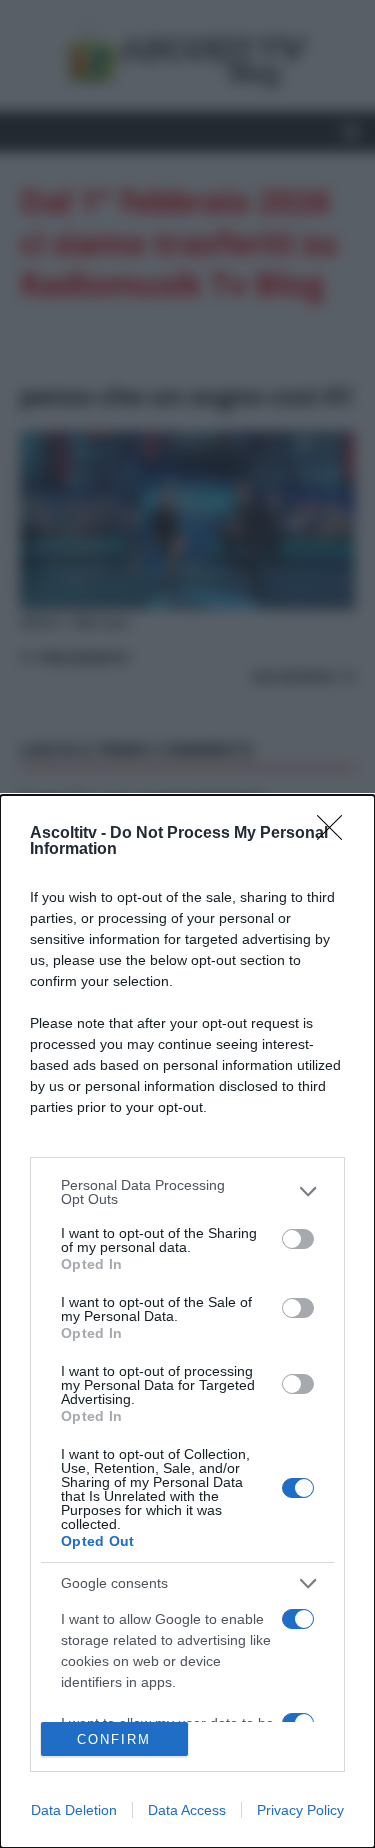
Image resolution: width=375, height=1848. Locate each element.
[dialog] (187, 1321)
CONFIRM (114, 1739)
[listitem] (187, 1192)
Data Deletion (74, 1810)
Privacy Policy (300, 1810)
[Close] (336, 834)
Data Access (187, 1810)
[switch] (298, 1239)
